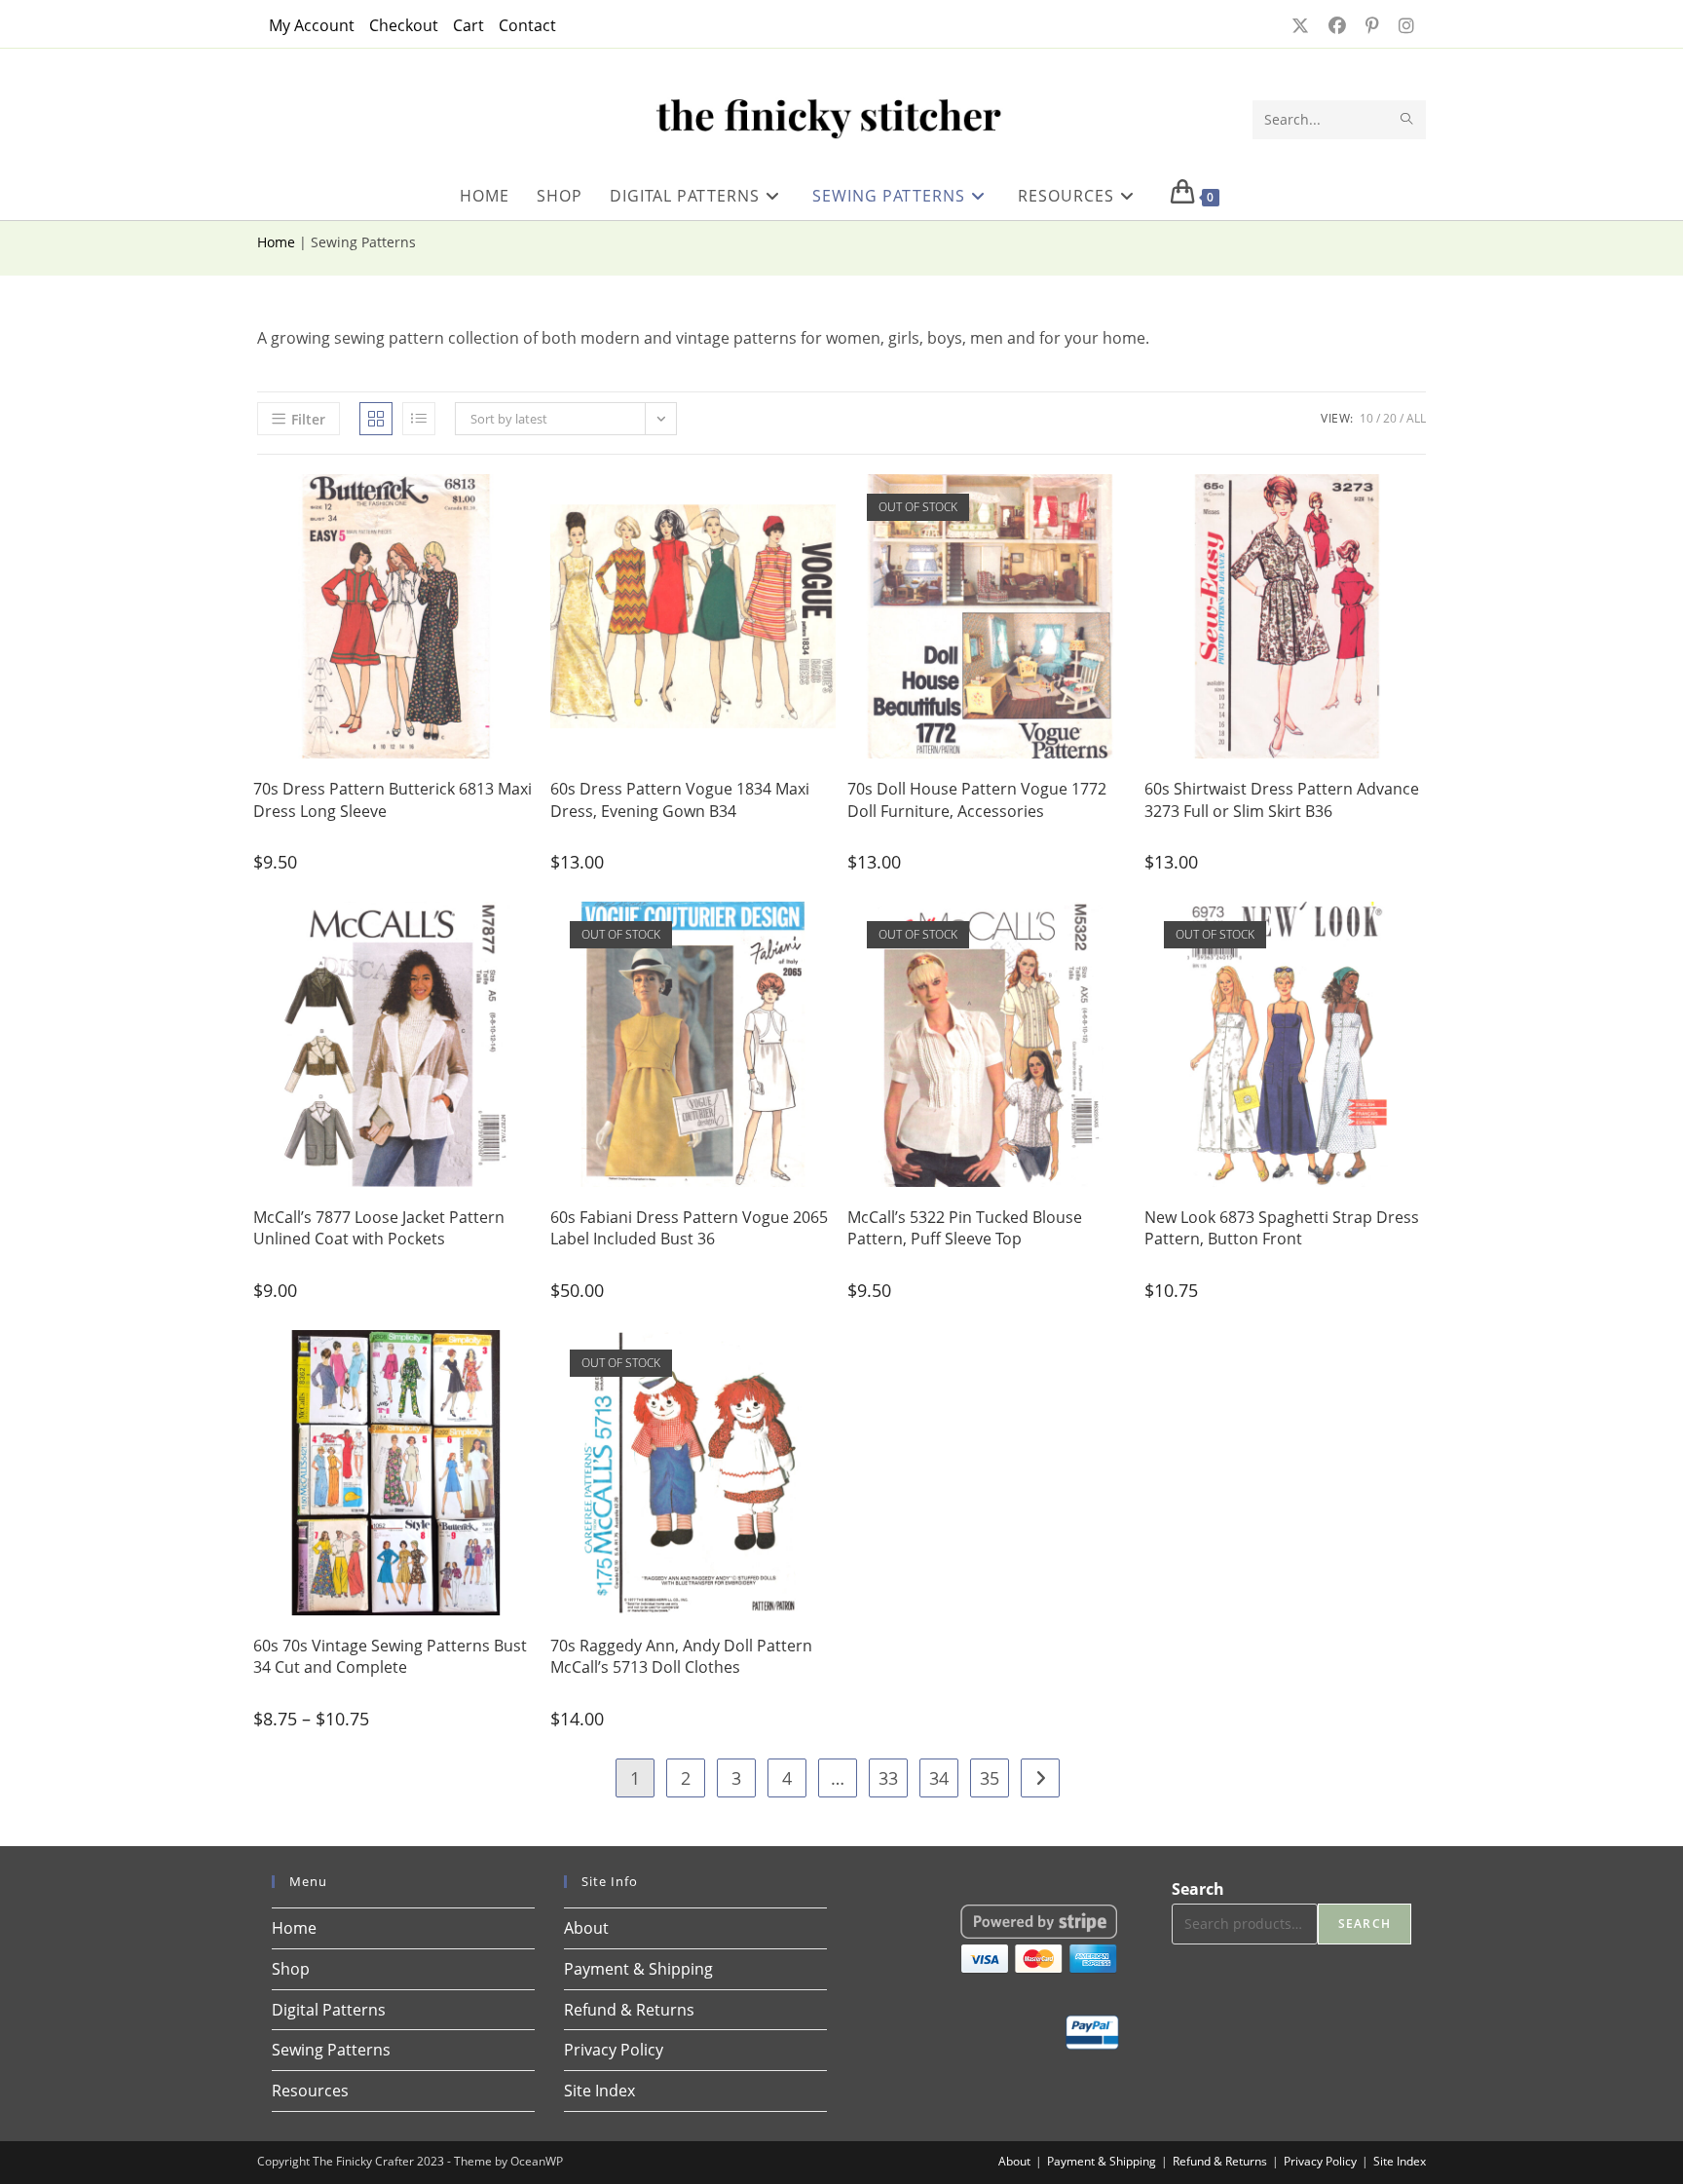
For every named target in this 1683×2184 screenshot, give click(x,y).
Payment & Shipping (638, 1969)
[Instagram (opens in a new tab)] (1401, 25)
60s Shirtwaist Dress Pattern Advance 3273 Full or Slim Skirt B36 (1282, 799)
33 (888, 1778)
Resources (310, 2091)
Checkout (404, 25)
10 (1366, 418)
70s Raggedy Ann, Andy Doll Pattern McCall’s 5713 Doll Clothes (681, 1656)
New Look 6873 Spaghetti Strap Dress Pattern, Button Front (1282, 1228)
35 (990, 1778)
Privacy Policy (614, 2050)
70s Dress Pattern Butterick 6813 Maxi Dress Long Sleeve (393, 799)
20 (1390, 418)
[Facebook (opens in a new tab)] (1335, 25)
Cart (468, 25)
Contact (527, 25)
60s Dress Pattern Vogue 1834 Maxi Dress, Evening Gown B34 (680, 799)
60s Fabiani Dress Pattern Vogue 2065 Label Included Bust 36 (689, 1228)
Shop (291, 1969)
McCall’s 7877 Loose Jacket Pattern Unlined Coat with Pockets (379, 1228)
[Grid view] (376, 419)
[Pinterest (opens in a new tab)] (1370, 25)
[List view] (419, 419)
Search (1198, 1889)
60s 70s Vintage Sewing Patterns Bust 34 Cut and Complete (390, 1656)
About (586, 1928)
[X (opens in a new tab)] (1298, 25)
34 (939, 1778)
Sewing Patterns (331, 2050)
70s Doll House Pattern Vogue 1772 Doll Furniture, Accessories (977, 799)
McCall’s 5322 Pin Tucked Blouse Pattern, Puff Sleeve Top (965, 1228)
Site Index (599, 2091)
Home (276, 242)
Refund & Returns (629, 2010)
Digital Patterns (329, 2010)
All (1416, 418)
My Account (312, 25)
